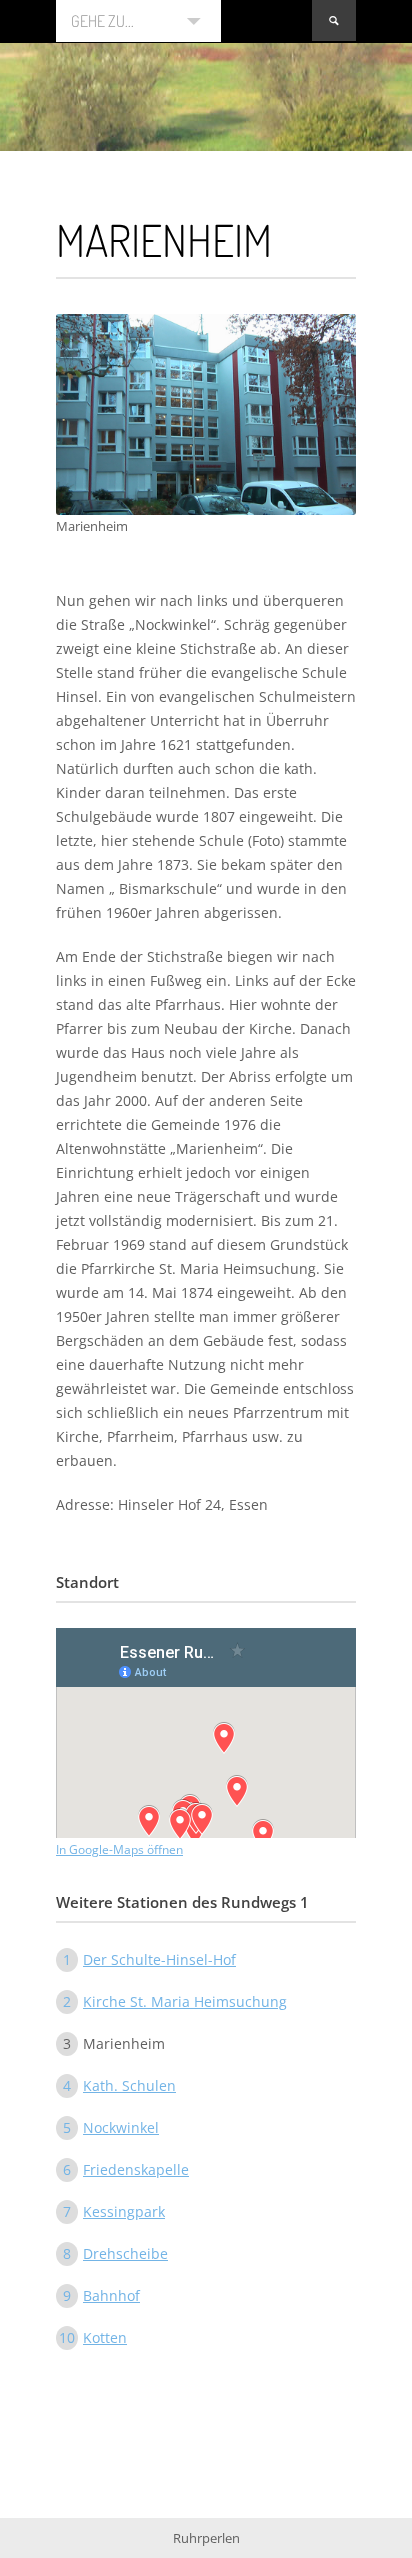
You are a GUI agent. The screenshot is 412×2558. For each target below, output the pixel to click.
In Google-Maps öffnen (119, 1849)
